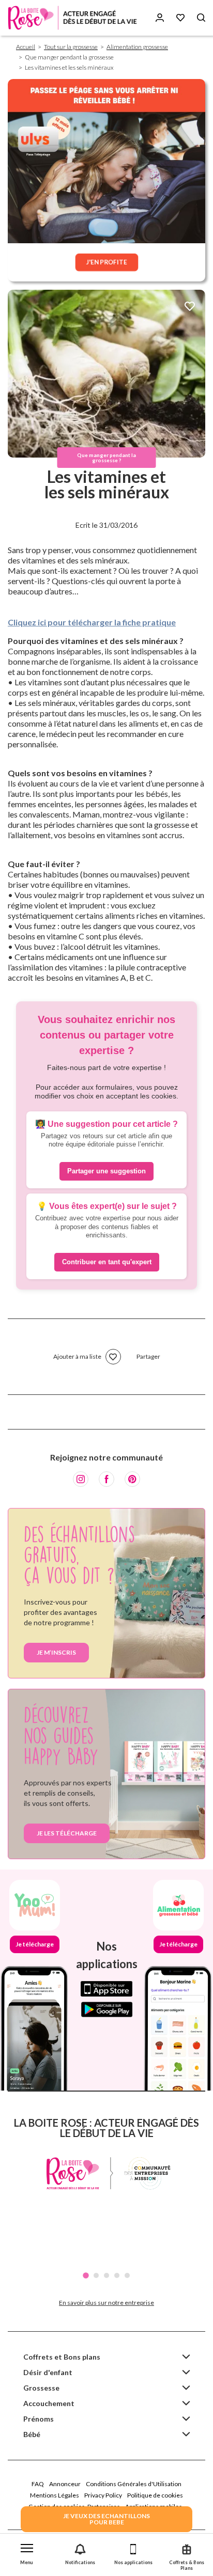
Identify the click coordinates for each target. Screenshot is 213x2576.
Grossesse (41, 2388)
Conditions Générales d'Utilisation (134, 2484)
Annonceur (65, 2484)
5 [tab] (127, 2275)
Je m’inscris (56, 1652)
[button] (27, 2552)
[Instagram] (81, 1479)
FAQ (38, 2484)
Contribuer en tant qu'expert (107, 1262)
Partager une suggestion (106, 1171)
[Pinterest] (132, 1479)
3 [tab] (106, 2275)
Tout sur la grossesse (71, 47)
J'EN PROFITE (106, 262)
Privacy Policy (103, 2495)
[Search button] (201, 18)
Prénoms (39, 2419)
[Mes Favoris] (180, 18)
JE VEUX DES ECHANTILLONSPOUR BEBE (106, 2519)
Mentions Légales (55, 2495)
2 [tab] (96, 2275)
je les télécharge (67, 1833)
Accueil (26, 47)
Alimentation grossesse (137, 47)
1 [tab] (86, 2275)
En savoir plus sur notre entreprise (106, 2303)
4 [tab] (117, 2275)
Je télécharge (35, 1944)
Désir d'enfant (48, 2372)
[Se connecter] (160, 18)
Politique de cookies (155, 2495)
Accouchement (49, 2403)
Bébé (32, 2434)
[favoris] (190, 307)
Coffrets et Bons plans (62, 2357)
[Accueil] (72, 18)
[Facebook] (106, 1479)
